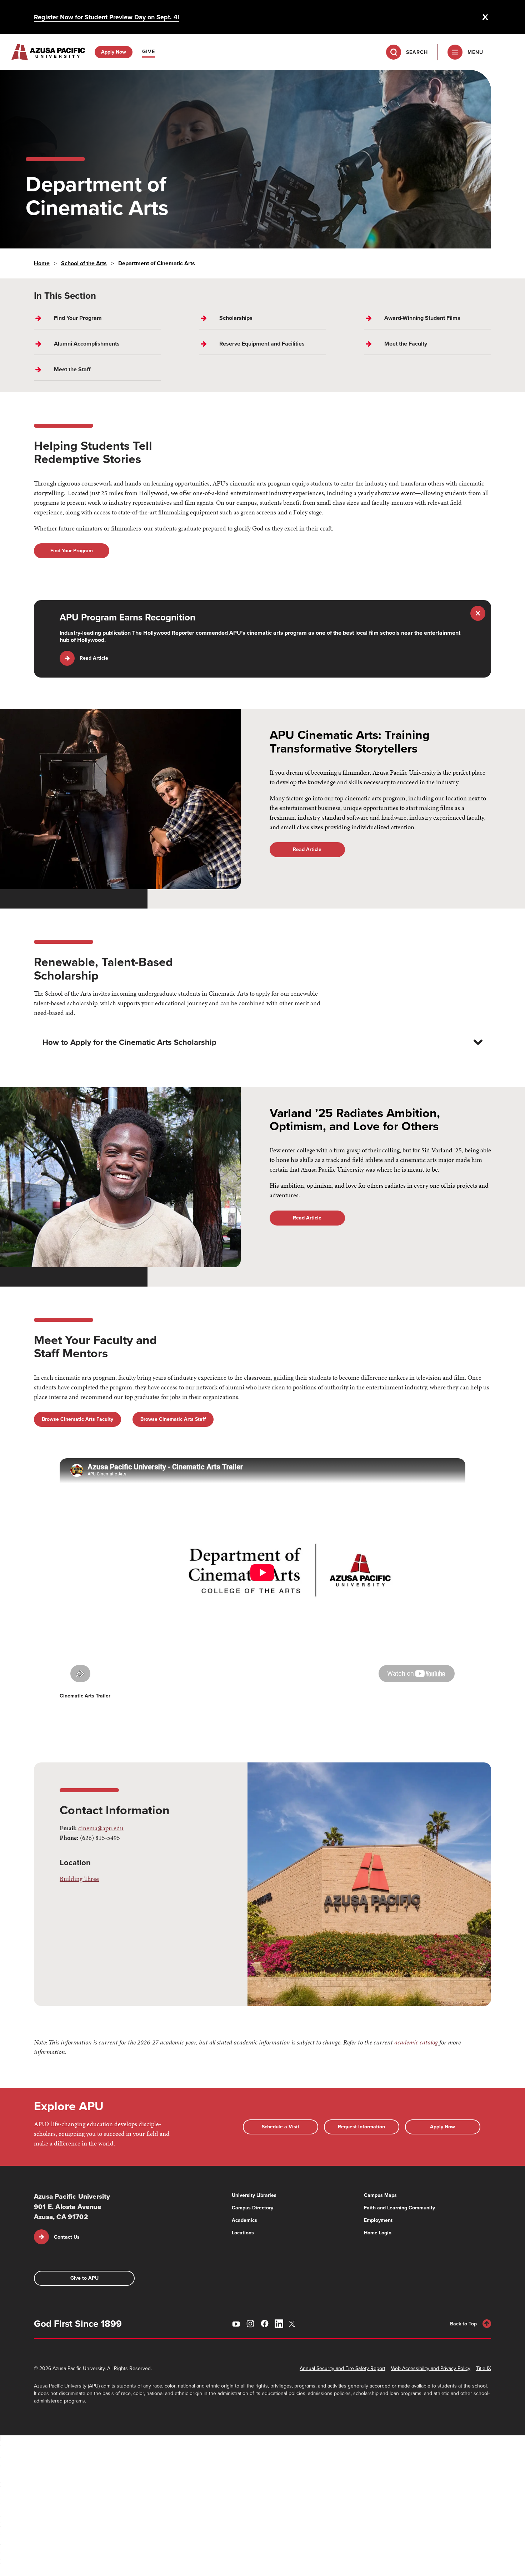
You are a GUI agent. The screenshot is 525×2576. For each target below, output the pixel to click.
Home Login (378, 2233)
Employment (378, 2220)
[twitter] (293, 2324)
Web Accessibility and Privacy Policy (431, 2368)
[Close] (485, 17)
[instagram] (250, 2324)
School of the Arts (84, 263)
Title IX (484, 2368)
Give (149, 52)
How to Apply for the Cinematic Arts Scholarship (129, 1042)
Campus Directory (252, 2208)
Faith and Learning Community (399, 2208)
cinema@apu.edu (101, 1828)
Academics (244, 2220)
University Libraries (254, 2195)
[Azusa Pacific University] (48, 52)
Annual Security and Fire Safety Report (342, 2368)
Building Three (79, 1879)
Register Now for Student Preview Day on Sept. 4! (107, 17)
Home (42, 263)
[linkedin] (279, 2324)
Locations (243, 2233)
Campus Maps (380, 2195)
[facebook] (265, 2324)
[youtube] (236, 2324)
